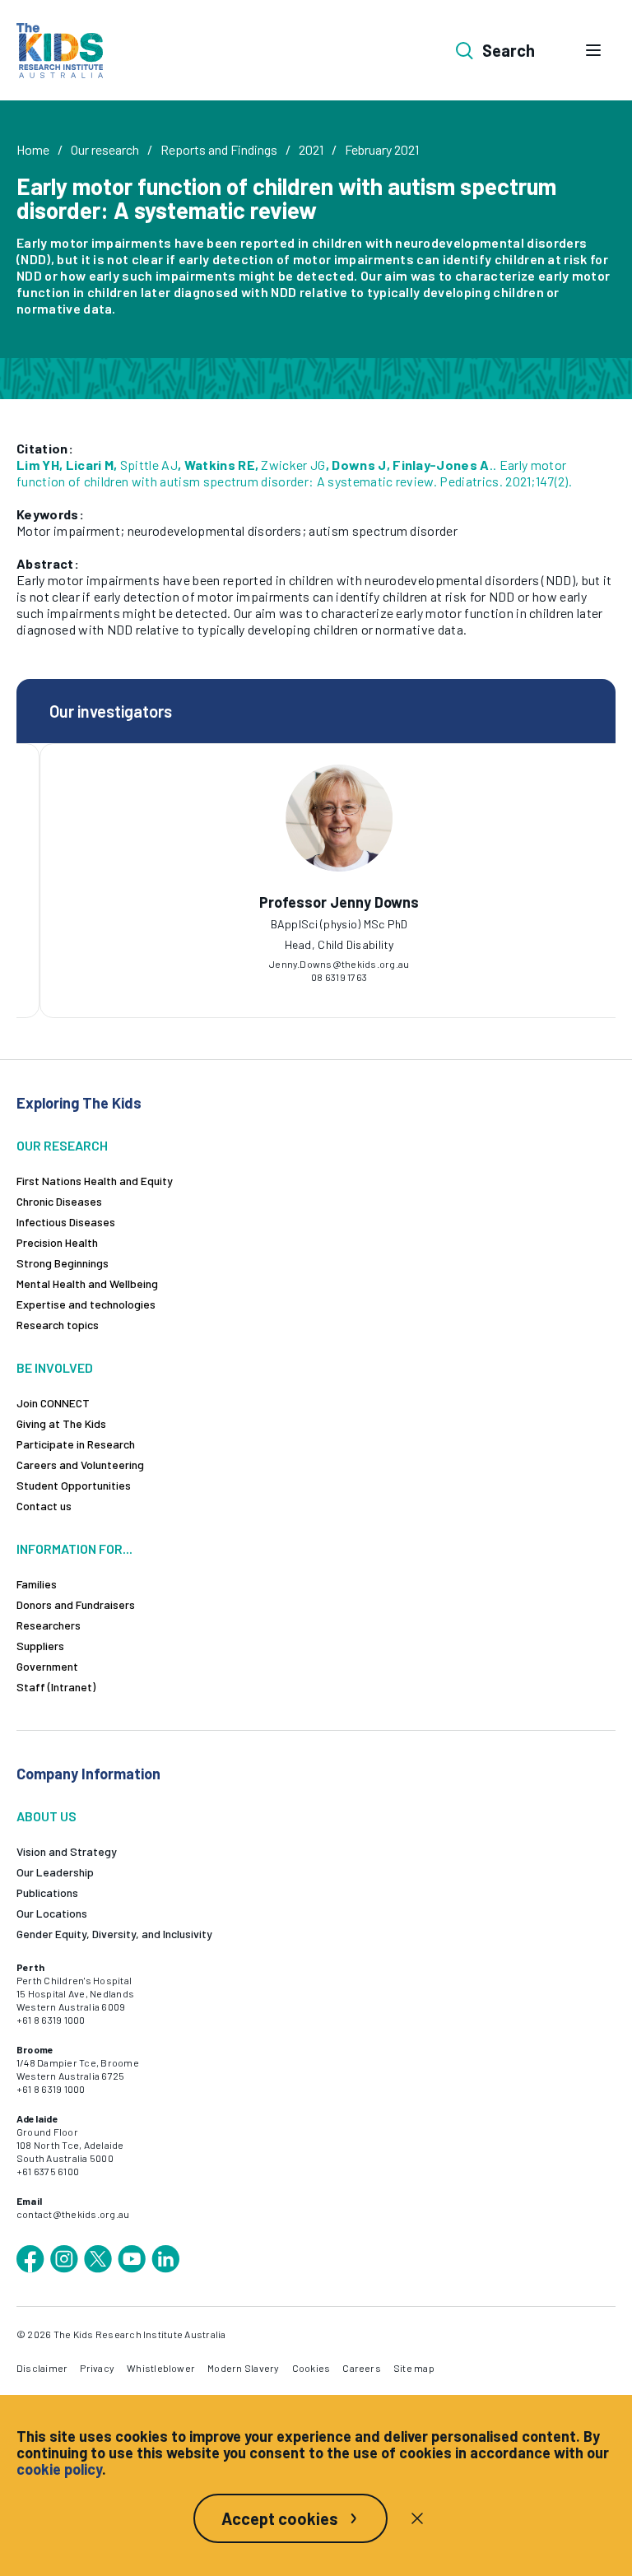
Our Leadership (55, 1872)
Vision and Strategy (67, 1851)
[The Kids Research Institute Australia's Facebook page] (30, 2259)
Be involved (55, 1367)
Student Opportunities (74, 1485)
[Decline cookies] (417, 2518)
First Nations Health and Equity (95, 1181)
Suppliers (40, 1646)
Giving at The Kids (61, 1423)
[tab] (300, 932)
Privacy (97, 2368)
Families (37, 1584)
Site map (414, 2368)
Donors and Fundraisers (76, 1604)
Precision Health (57, 1242)
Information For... (74, 1548)
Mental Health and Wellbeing (87, 1283)
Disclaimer (42, 2368)
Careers (362, 2368)
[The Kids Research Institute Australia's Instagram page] (64, 2259)
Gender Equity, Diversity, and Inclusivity (114, 1934)
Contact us (44, 1506)
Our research (105, 149)
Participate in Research (76, 1444)
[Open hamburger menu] (593, 50)
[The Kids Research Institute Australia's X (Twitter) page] (98, 2259)
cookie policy (59, 2469)
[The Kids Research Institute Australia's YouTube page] (132, 2259)
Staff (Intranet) (56, 1687)
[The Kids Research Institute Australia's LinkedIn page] (165, 2259)
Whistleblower (161, 2368)
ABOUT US (46, 1816)
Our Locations (52, 1913)
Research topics (58, 1325)
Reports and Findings (219, 149)
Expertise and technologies (86, 1304)
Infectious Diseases (66, 1222)
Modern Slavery (243, 2368)
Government (47, 1666)
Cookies (311, 2368)
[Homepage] (60, 51)
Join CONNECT (53, 1403)
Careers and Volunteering (80, 1465)
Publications (47, 1892)
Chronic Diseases (59, 1201)
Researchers (49, 1625)
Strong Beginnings (63, 1263)
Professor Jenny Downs (318, 902)
